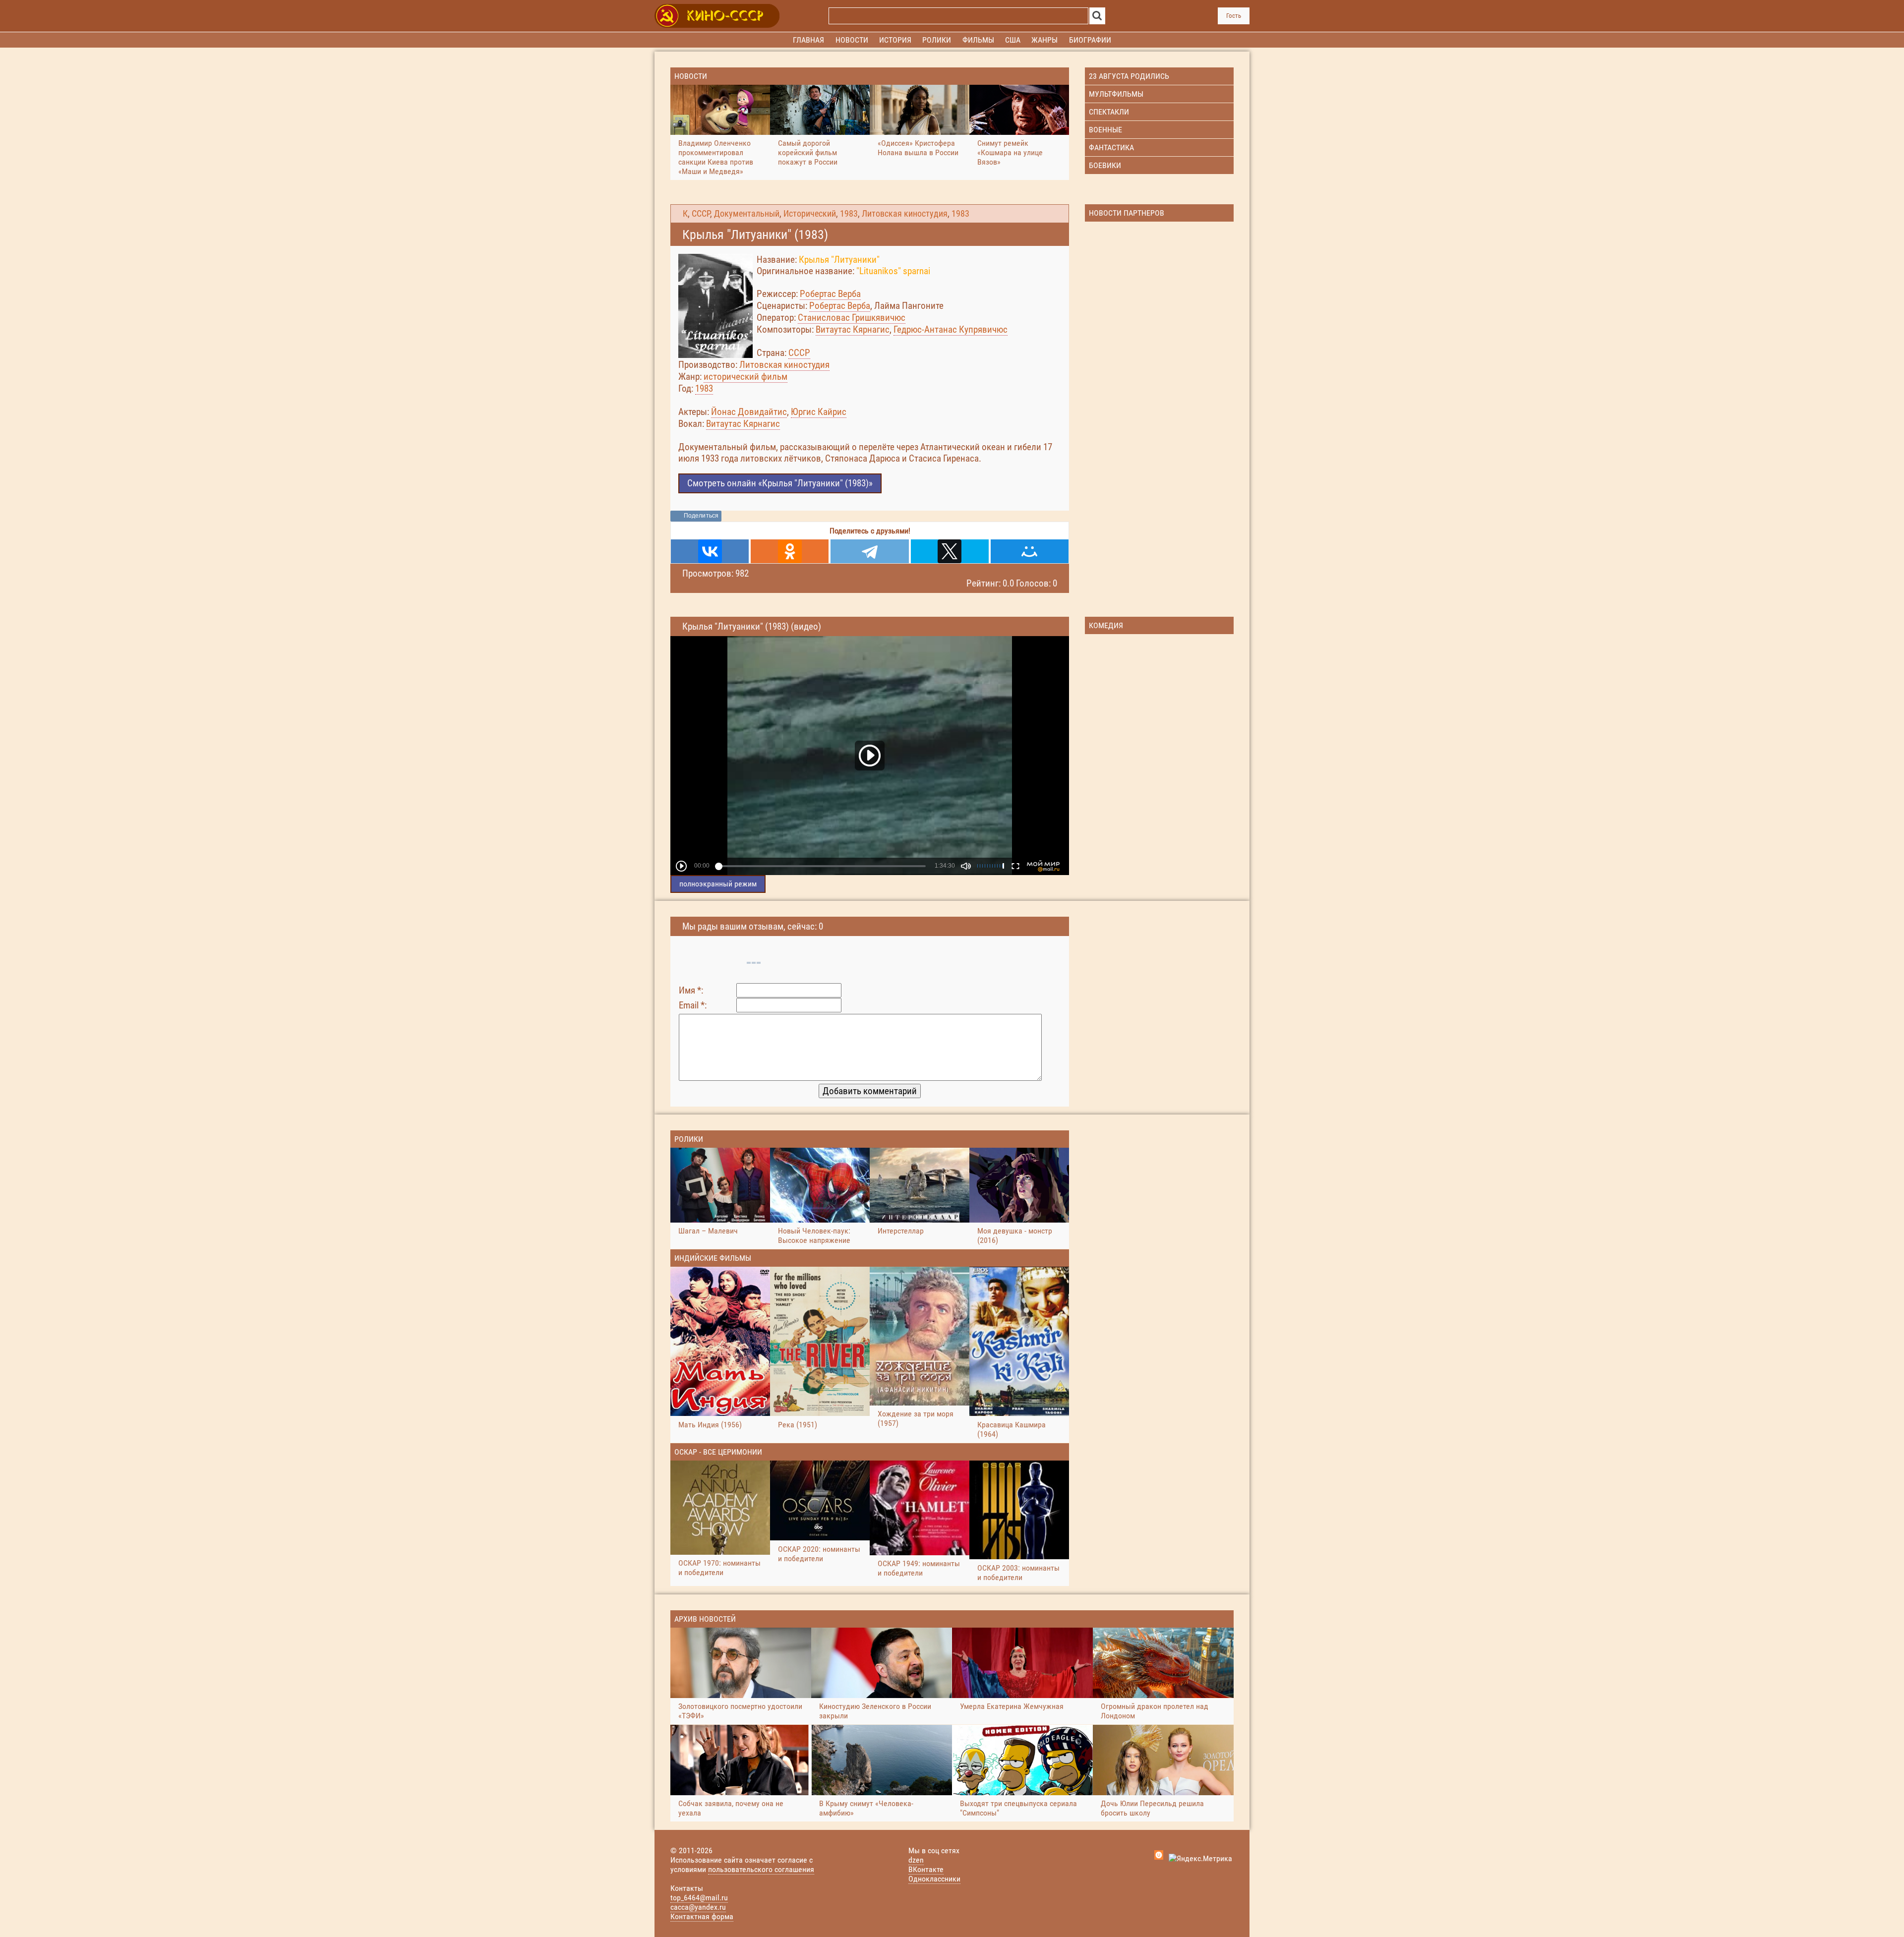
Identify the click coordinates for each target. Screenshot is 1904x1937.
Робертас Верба (830, 294)
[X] (950, 551)
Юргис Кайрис (819, 412)
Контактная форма (702, 1916)
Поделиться (701, 516)
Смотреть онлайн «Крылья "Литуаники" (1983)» (780, 483)
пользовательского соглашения (761, 1869)
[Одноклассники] (790, 551)
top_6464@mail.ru (699, 1898)
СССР (701, 214)
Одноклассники (934, 1879)
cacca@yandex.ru (698, 1907)
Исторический (810, 214)
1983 (849, 214)
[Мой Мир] (1030, 551)
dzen (916, 1860)
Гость (1234, 16)
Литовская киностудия (905, 214)
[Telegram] (869, 551)
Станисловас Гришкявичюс (852, 318)
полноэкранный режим (718, 884)
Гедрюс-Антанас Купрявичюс (951, 329)
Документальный (747, 214)
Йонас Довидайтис (749, 412)
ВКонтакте (926, 1869)
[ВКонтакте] (710, 551)
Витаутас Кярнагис (853, 329)
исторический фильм (745, 377)
